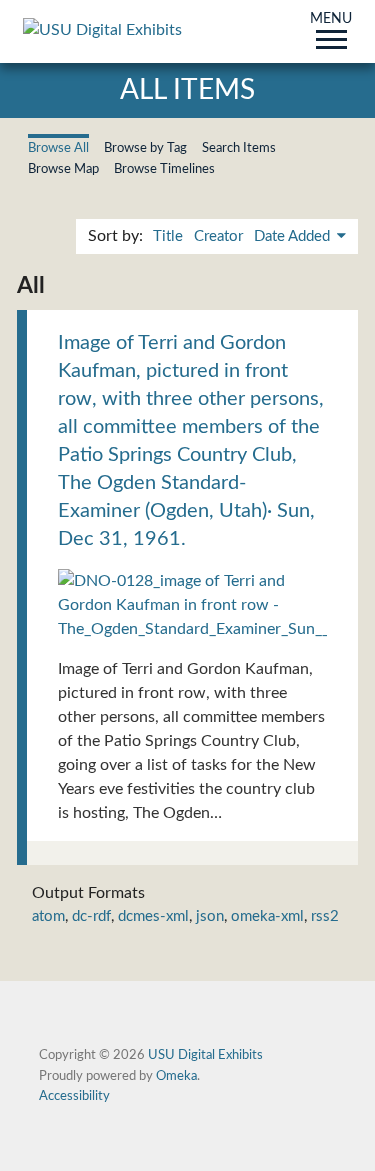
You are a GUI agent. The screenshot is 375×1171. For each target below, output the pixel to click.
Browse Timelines (164, 169)
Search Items (239, 148)
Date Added (294, 236)
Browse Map (63, 169)
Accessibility (74, 1096)
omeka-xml (267, 916)
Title (168, 236)
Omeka (176, 1076)
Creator (218, 236)
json (210, 916)
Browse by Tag (145, 148)
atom (48, 916)
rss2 (325, 916)
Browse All (58, 148)
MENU (331, 20)
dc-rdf (91, 916)
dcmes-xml (153, 916)
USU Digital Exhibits (205, 1055)
